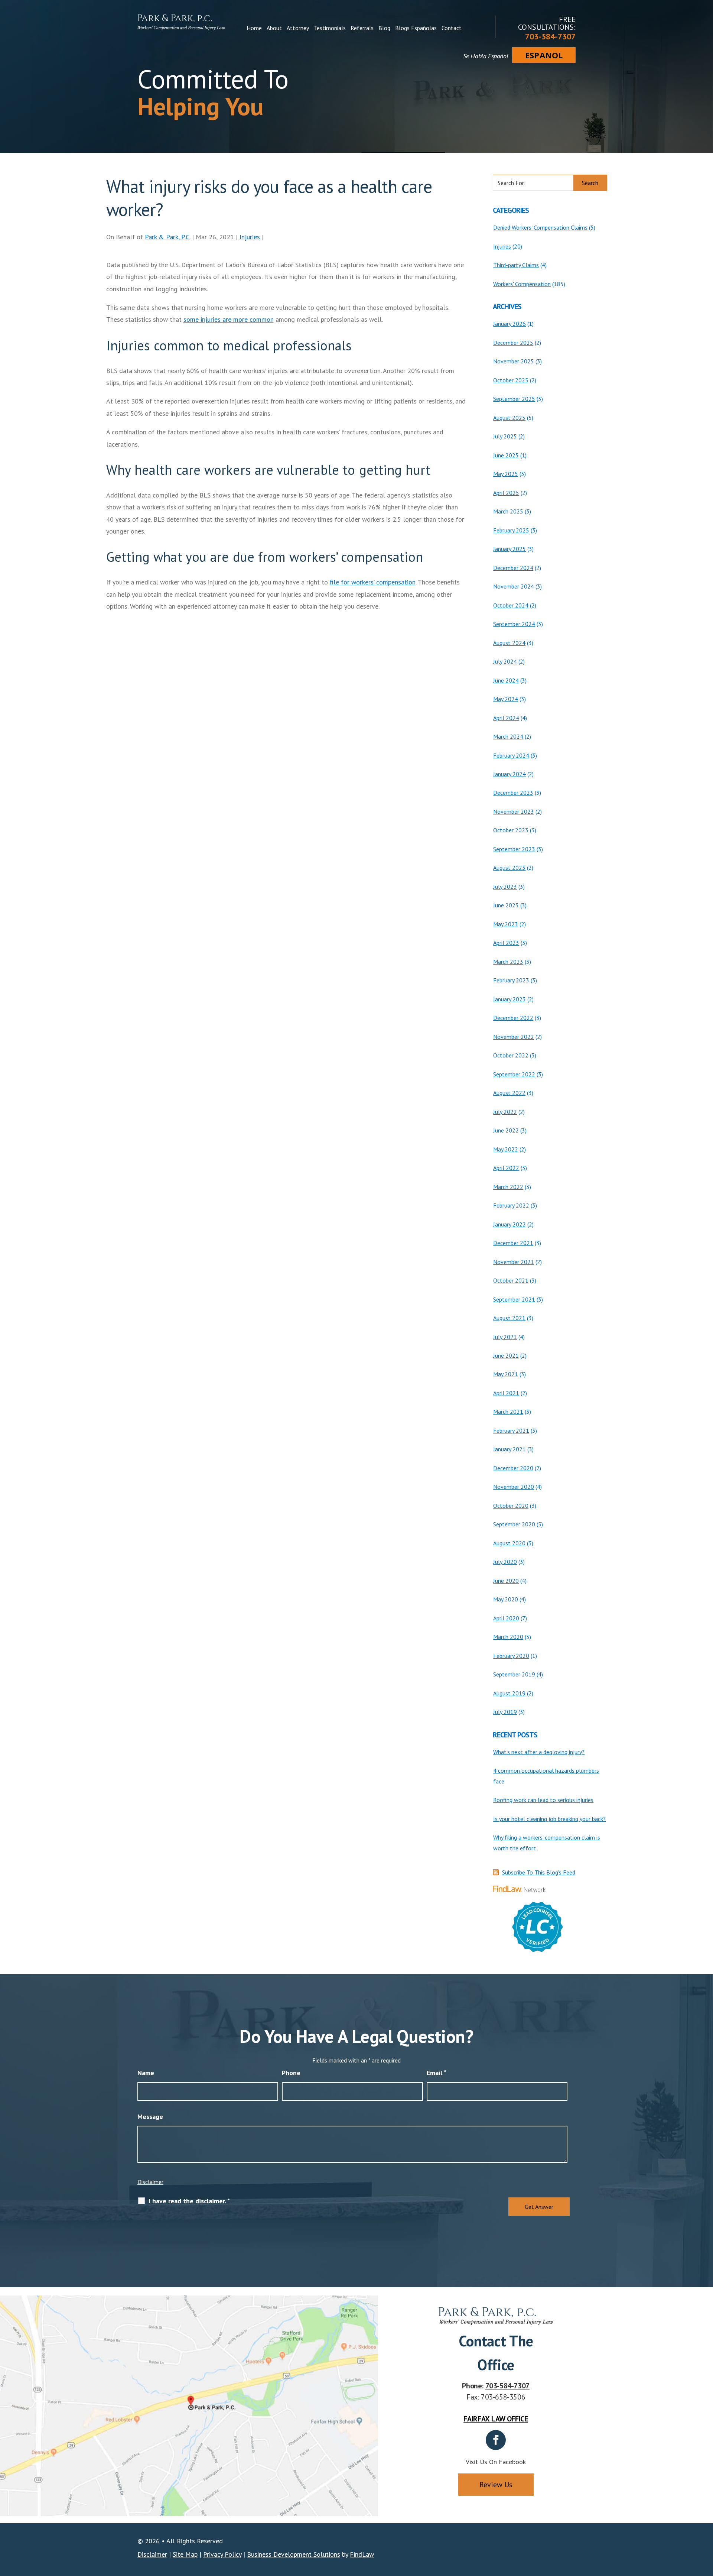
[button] (706, 2522)
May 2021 (506, 1374)
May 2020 (506, 1599)
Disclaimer (150, 2182)
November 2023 (514, 811)
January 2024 (509, 774)
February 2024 (511, 755)
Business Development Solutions (294, 2554)
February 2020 (511, 1656)
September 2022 (514, 1074)
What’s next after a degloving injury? (539, 1752)
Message (150, 2117)
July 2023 (505, 887)
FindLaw (362, 2554)
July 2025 (505, 436)
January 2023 (509, 999)
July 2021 (505, 1337)
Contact (452, 28)
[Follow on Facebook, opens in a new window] (496, 2440)
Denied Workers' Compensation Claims (540, 227)
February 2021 (511, 1430)
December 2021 (513, 1243)
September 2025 (514, 399)
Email (437, 2073)
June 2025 (506, 455)
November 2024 (514, 586)
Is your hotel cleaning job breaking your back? (549, 1819)
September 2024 (514, 624)
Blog (384, 28)
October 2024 (511, 605)
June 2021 (506, 1355)
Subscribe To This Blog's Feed (539, 1872)
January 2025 (509, 549)
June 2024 (506, 680)
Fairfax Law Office (496, 2419)
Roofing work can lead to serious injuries (543, 1800)
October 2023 (511, 830)
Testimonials (330, 28)
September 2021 (514, 1299)
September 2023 (514, 849)
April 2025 (506, 493)
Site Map (185, 2554)
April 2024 (506, 718)
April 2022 (506, 1168)
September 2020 (514, 1524)
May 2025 (506, 474)
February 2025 (511, 530)
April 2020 (506, 1618)
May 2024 (506, 699)
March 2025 (508, 511)
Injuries (250, 237)
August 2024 (509, 643)
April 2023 (506, 943)
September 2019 (514, 1674)
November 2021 (514, 1262)
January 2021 (509, 1449)
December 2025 (513, 343)
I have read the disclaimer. (189, 2201)
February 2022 (511, 1205)
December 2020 (513, 1468)
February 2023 (511, 980)
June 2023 (506, 905)
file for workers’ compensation (373, 582)
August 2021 (509, 1318)
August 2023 (509, 868)
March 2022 (508, 1187)
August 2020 (509, 1543)
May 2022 (506, 1149)
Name (146, 2073)
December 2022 (513, 1018)
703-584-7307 (550, 36)
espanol (544, 55)
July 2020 (505, 1562)
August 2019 (509, 1693)
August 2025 (509, 418)
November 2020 (514, 1487)
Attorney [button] (298, 28)
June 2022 (506, 1130)
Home (254, 28)
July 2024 (505, 661)
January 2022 (509, 1224)
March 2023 (508, 962)
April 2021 (506, 1393)
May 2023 (506, 924)
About (274, 28)
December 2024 (513, 568)
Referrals (362, 28)
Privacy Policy (222, 2554)
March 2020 (508, 1637)
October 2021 (511, 1280)
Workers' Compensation (522, 284)
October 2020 (511, 1506)
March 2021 (508, 1412)
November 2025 (514, 361)
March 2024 (508, 736)
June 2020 (506, 1581)
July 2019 (505, 1712)
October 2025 (511, 380)
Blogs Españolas (416, 28)
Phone (291, 2073)
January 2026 (509, 324)
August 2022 (509, 1093)
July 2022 (505, 1112)
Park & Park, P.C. (167, 237)
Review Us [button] (496, 2485)
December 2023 (513, 793)
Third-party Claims (516, 265)
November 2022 (514, 1037)
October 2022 (511, 1055)
